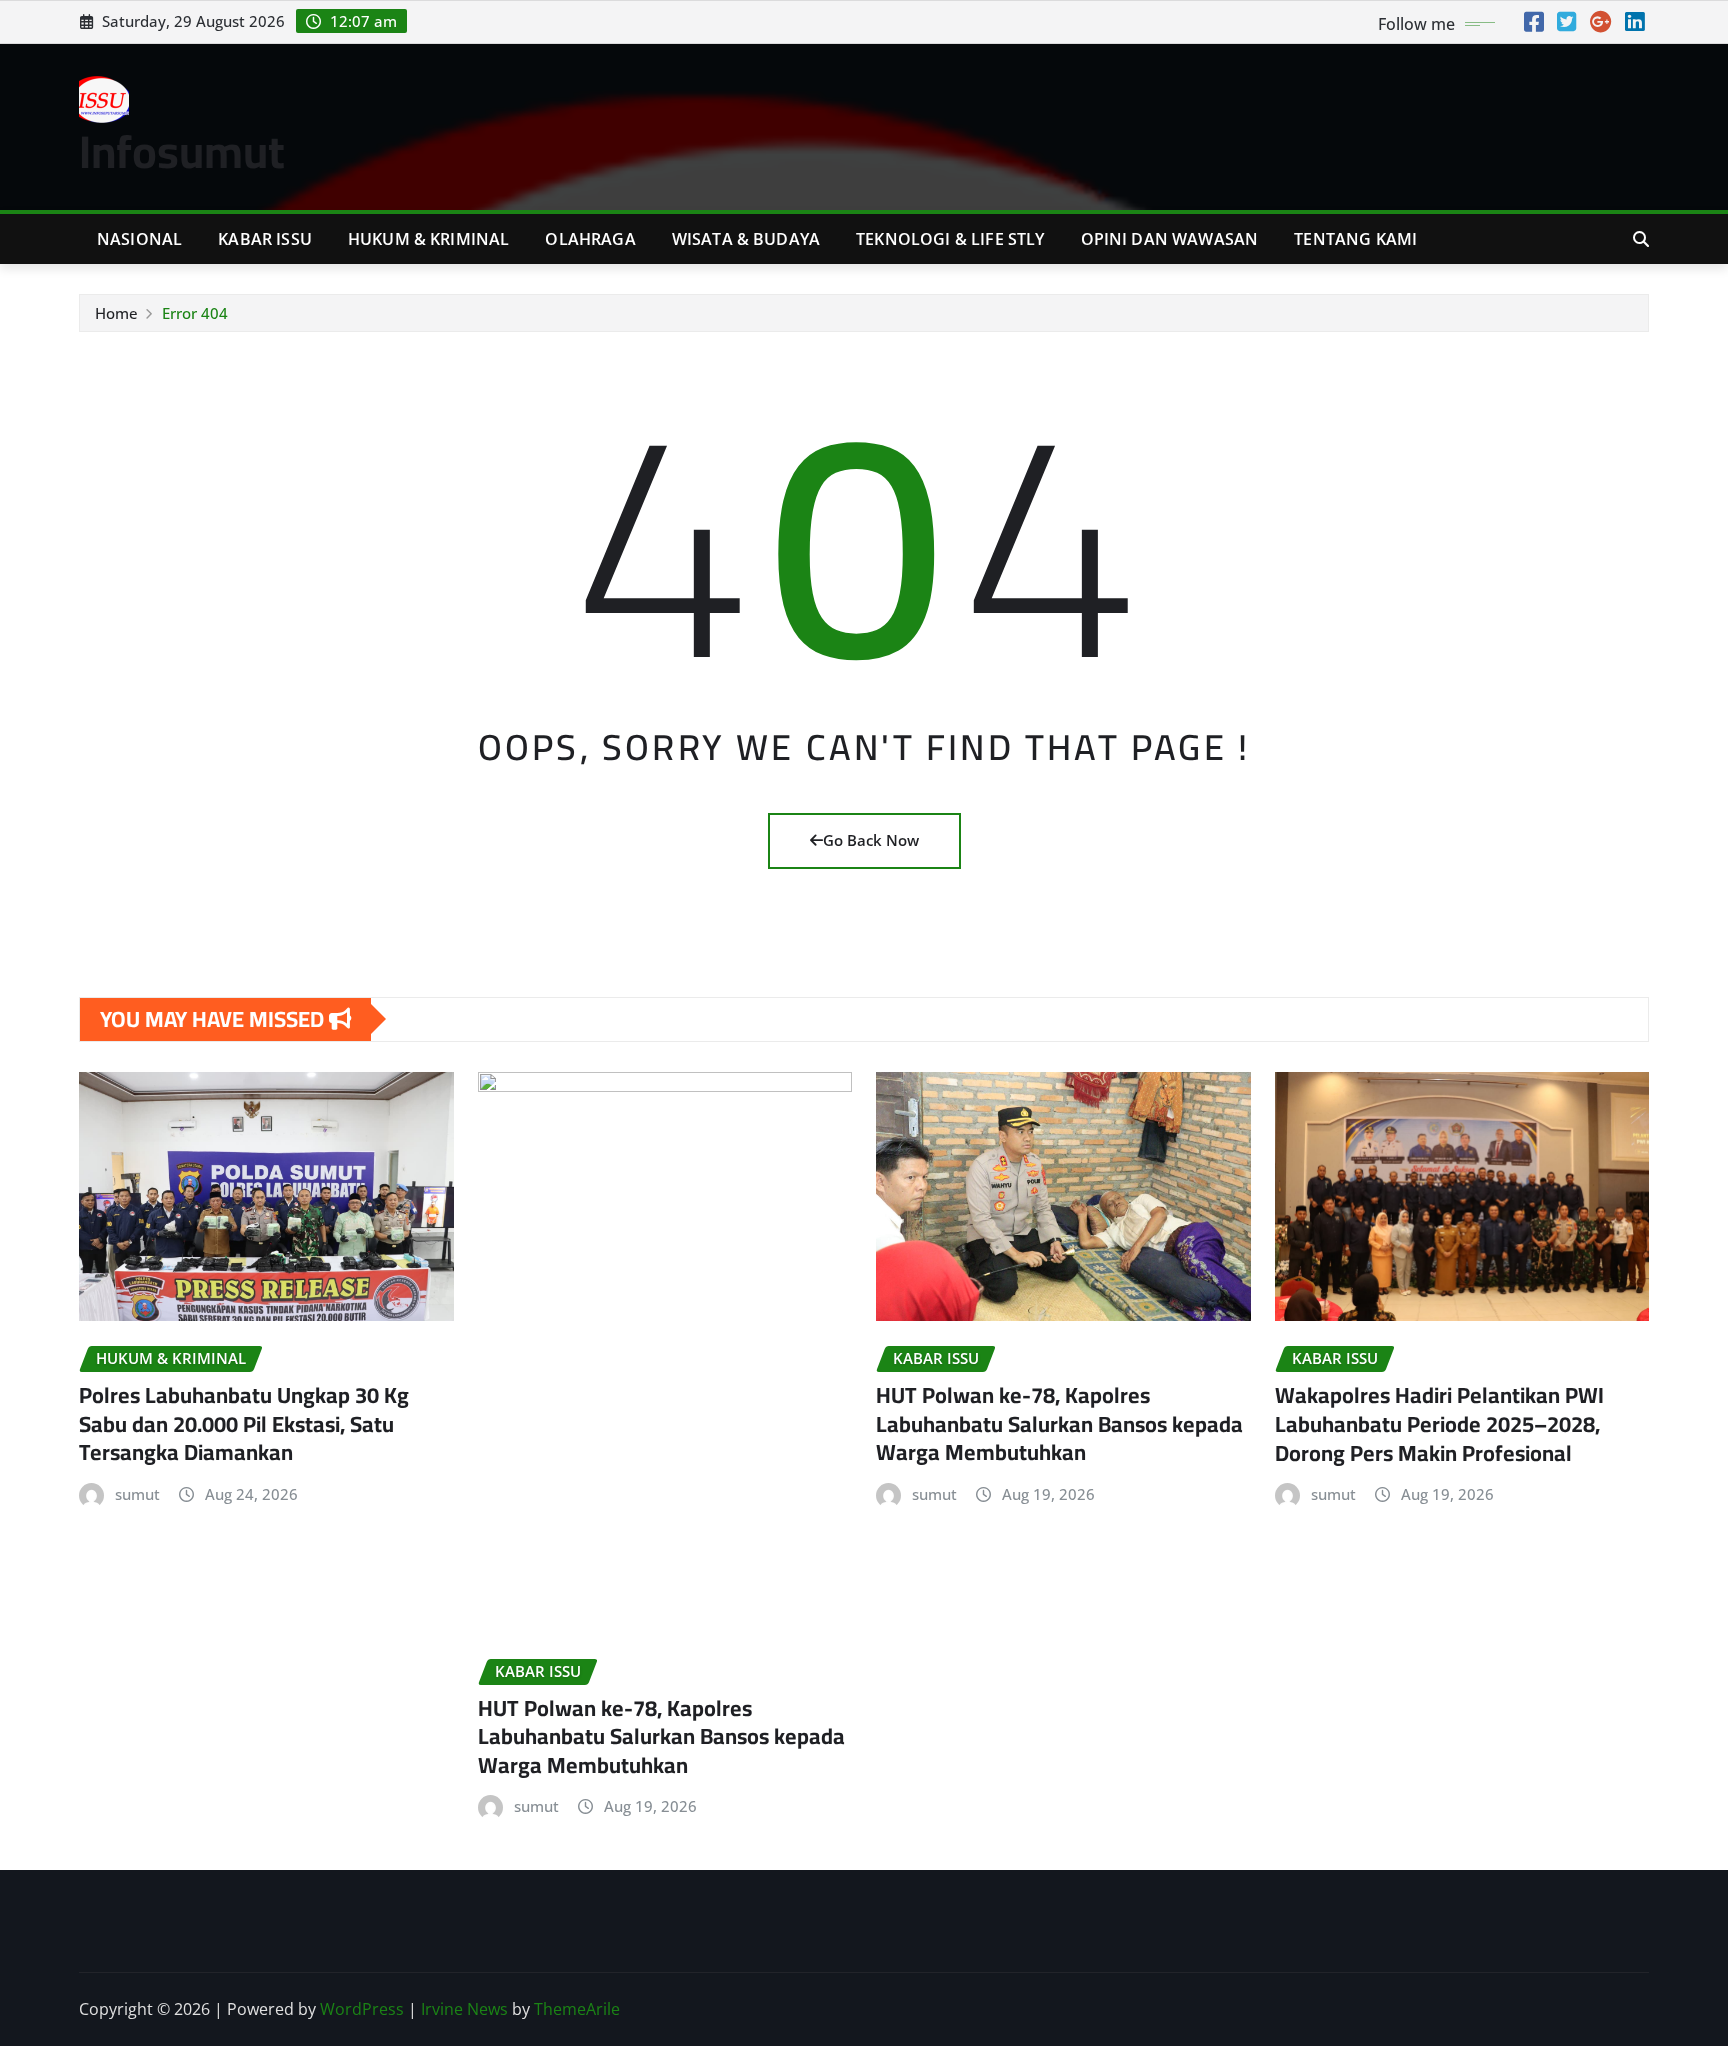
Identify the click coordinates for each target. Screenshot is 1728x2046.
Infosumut (182, 151)
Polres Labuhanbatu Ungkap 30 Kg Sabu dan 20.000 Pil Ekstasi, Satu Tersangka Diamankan (244, 1423)
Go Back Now (871, 840)
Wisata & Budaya (746, 239)
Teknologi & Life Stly (950, 239)
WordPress (362, 2009)
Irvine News (464, 2009)
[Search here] (1641, 239)
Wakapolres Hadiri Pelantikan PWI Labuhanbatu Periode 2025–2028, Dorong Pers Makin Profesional (1439, 1423)
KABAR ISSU (265, 239)
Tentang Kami (1355, 239)
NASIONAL (139, 239)
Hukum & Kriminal (429, 239)
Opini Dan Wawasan (1170, 239)
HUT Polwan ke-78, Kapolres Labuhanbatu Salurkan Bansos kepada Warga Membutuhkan (661, 1736)
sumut (137, 1494)
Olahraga (590, 239)
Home (116, 313)
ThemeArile (577, 2009)
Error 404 (195, 313)
